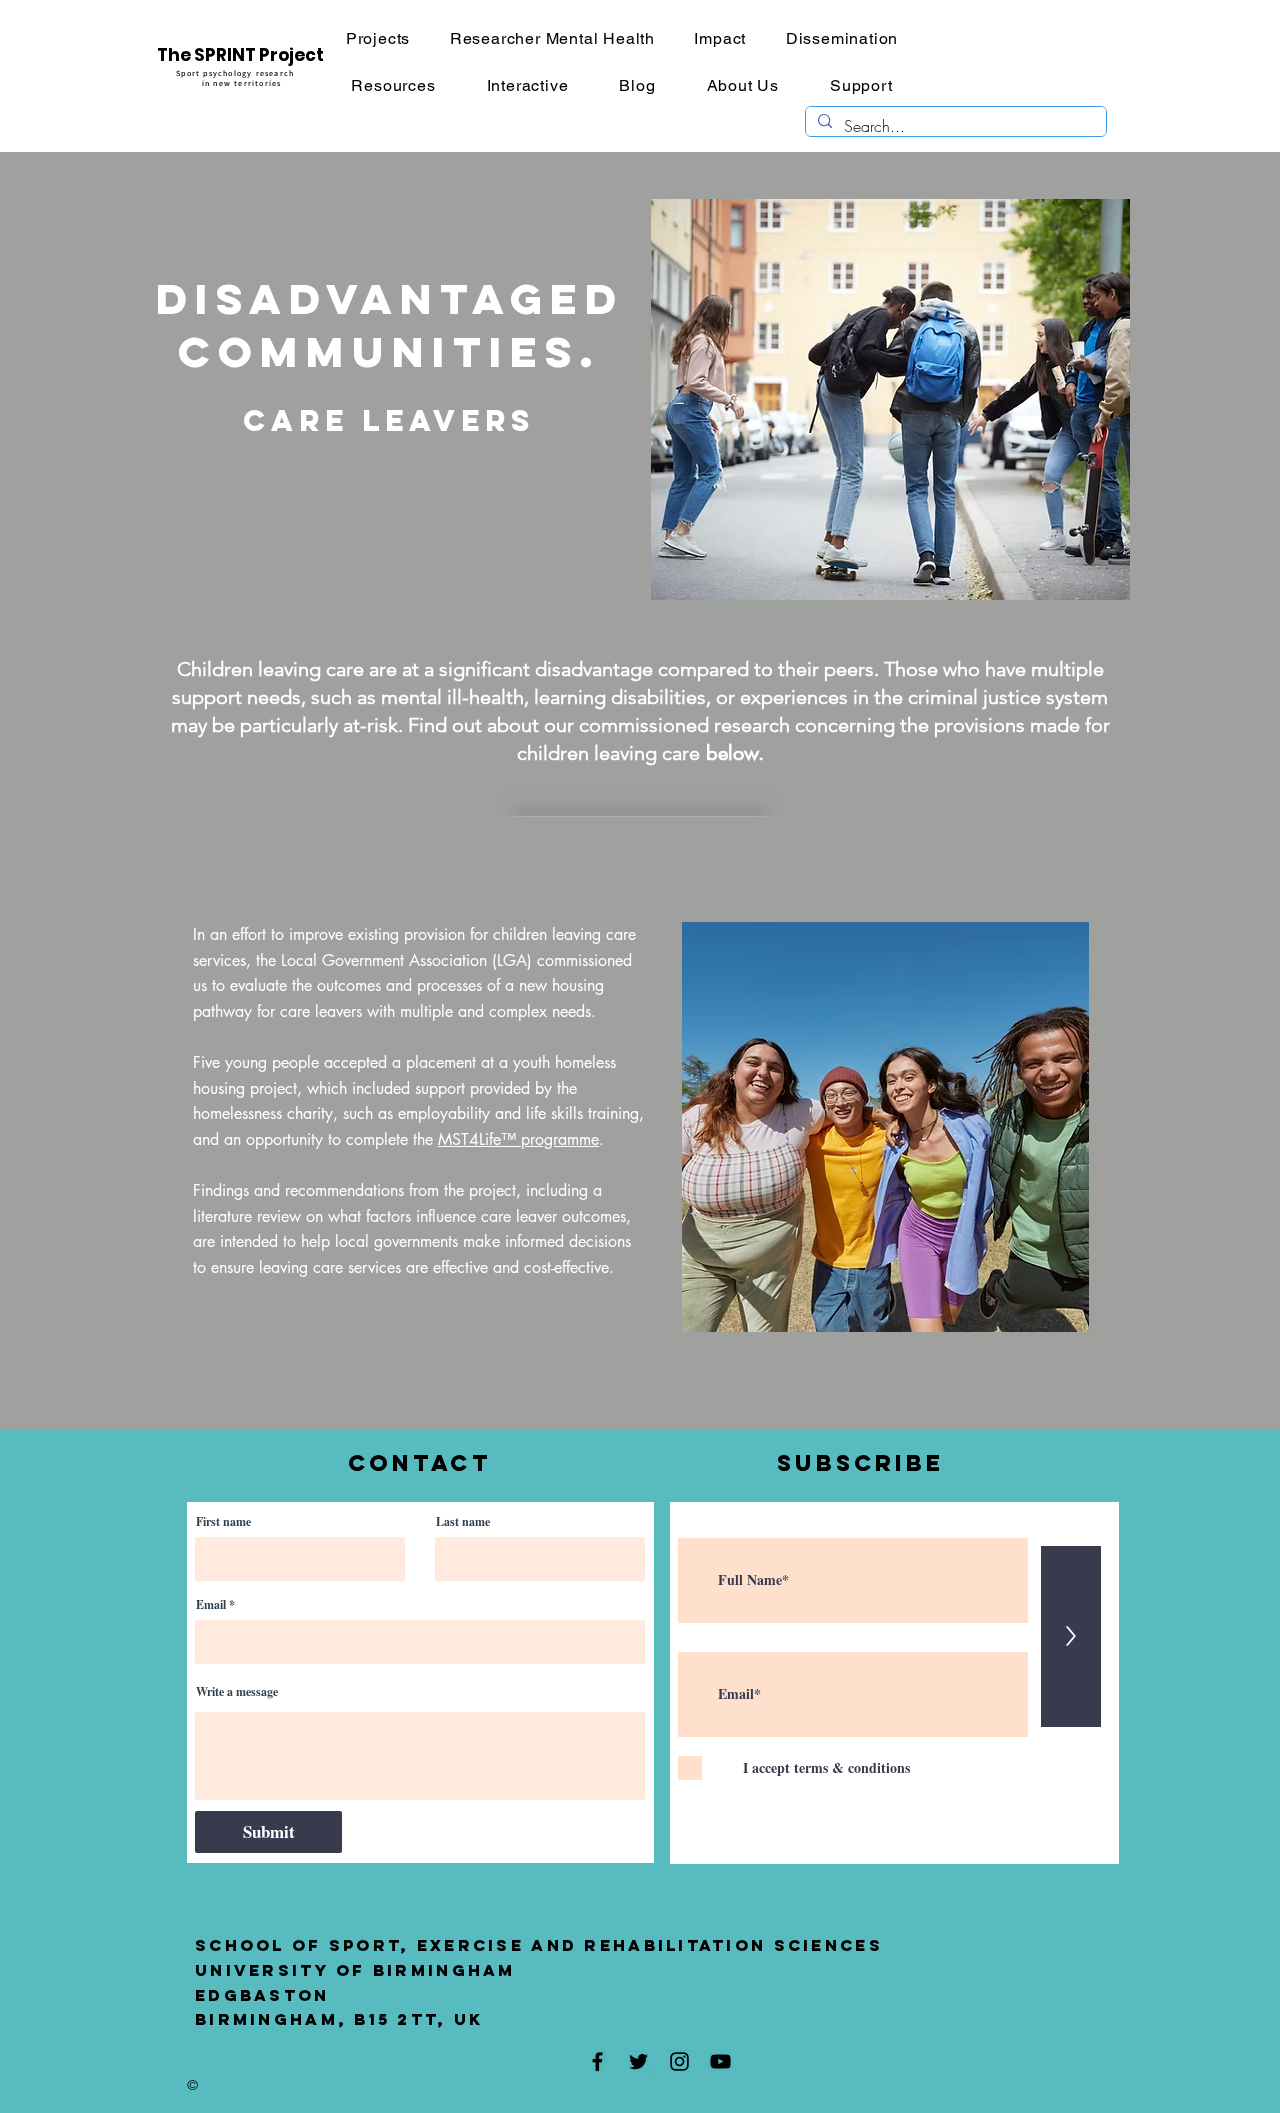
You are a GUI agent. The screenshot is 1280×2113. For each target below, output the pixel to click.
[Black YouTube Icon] (720, 2061)
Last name (463, 1522)
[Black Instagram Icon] (679, 2061)
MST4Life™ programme (518, 1139)
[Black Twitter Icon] (638, 2061)
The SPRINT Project (240, 55)
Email (211, 1605)
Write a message (237, 1692)
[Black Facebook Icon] (597, 2061)
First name (223, 1522)
